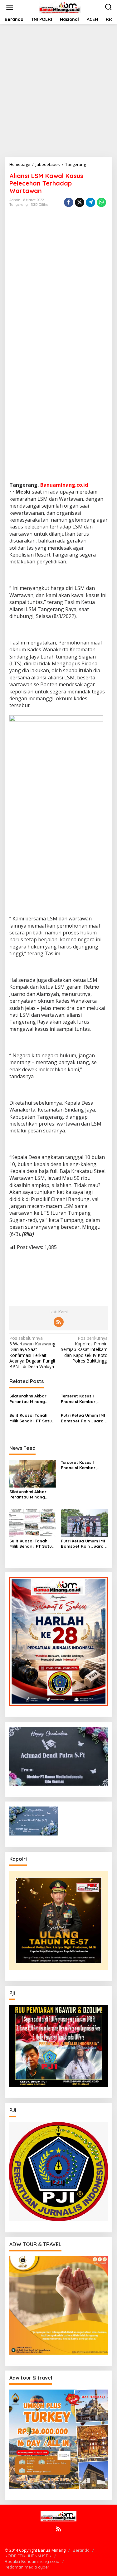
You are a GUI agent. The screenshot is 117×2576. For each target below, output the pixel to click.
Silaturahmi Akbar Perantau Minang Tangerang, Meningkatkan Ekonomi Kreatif (28, 1399)
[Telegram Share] (90, 202)
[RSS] (59, 1322)
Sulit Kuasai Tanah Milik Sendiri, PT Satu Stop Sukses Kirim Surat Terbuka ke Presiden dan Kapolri (31, 1418)
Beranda (81, 2550)
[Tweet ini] (80, 202)
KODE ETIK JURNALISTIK (28, 2556)
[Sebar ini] (69, 202)
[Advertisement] (58, 91)
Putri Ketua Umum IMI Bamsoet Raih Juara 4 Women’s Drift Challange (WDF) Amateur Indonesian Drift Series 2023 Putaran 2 (84, 1418)
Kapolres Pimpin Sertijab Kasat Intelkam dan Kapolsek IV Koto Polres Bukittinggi (84, 1350)
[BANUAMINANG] (60, 7)
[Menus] (10, 7)
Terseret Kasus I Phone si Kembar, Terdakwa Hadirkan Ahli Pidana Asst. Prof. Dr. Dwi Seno (83, 1399)
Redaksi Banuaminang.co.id (32, 2561)
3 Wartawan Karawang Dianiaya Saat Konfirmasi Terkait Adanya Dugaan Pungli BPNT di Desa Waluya (32, 1352)
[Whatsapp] (101, 202)
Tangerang (19, 205)
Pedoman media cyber (27, 2567)
